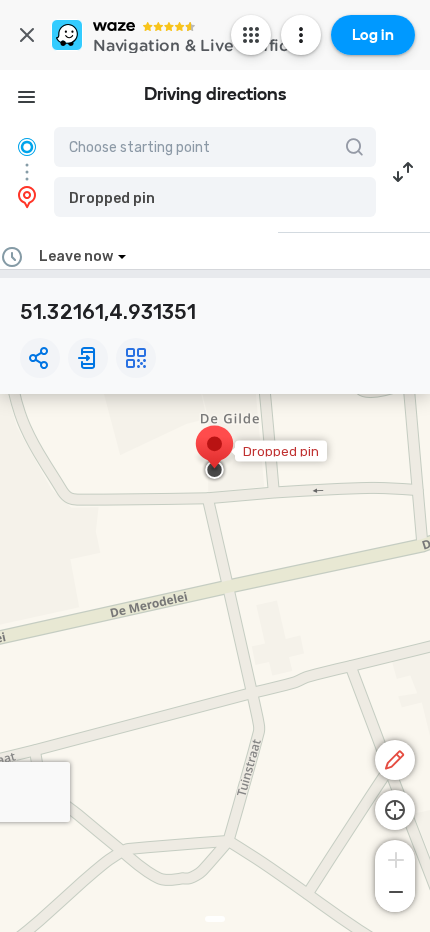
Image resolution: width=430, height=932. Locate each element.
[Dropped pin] (214, 454)
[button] (215, 197)
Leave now (76, 256)
